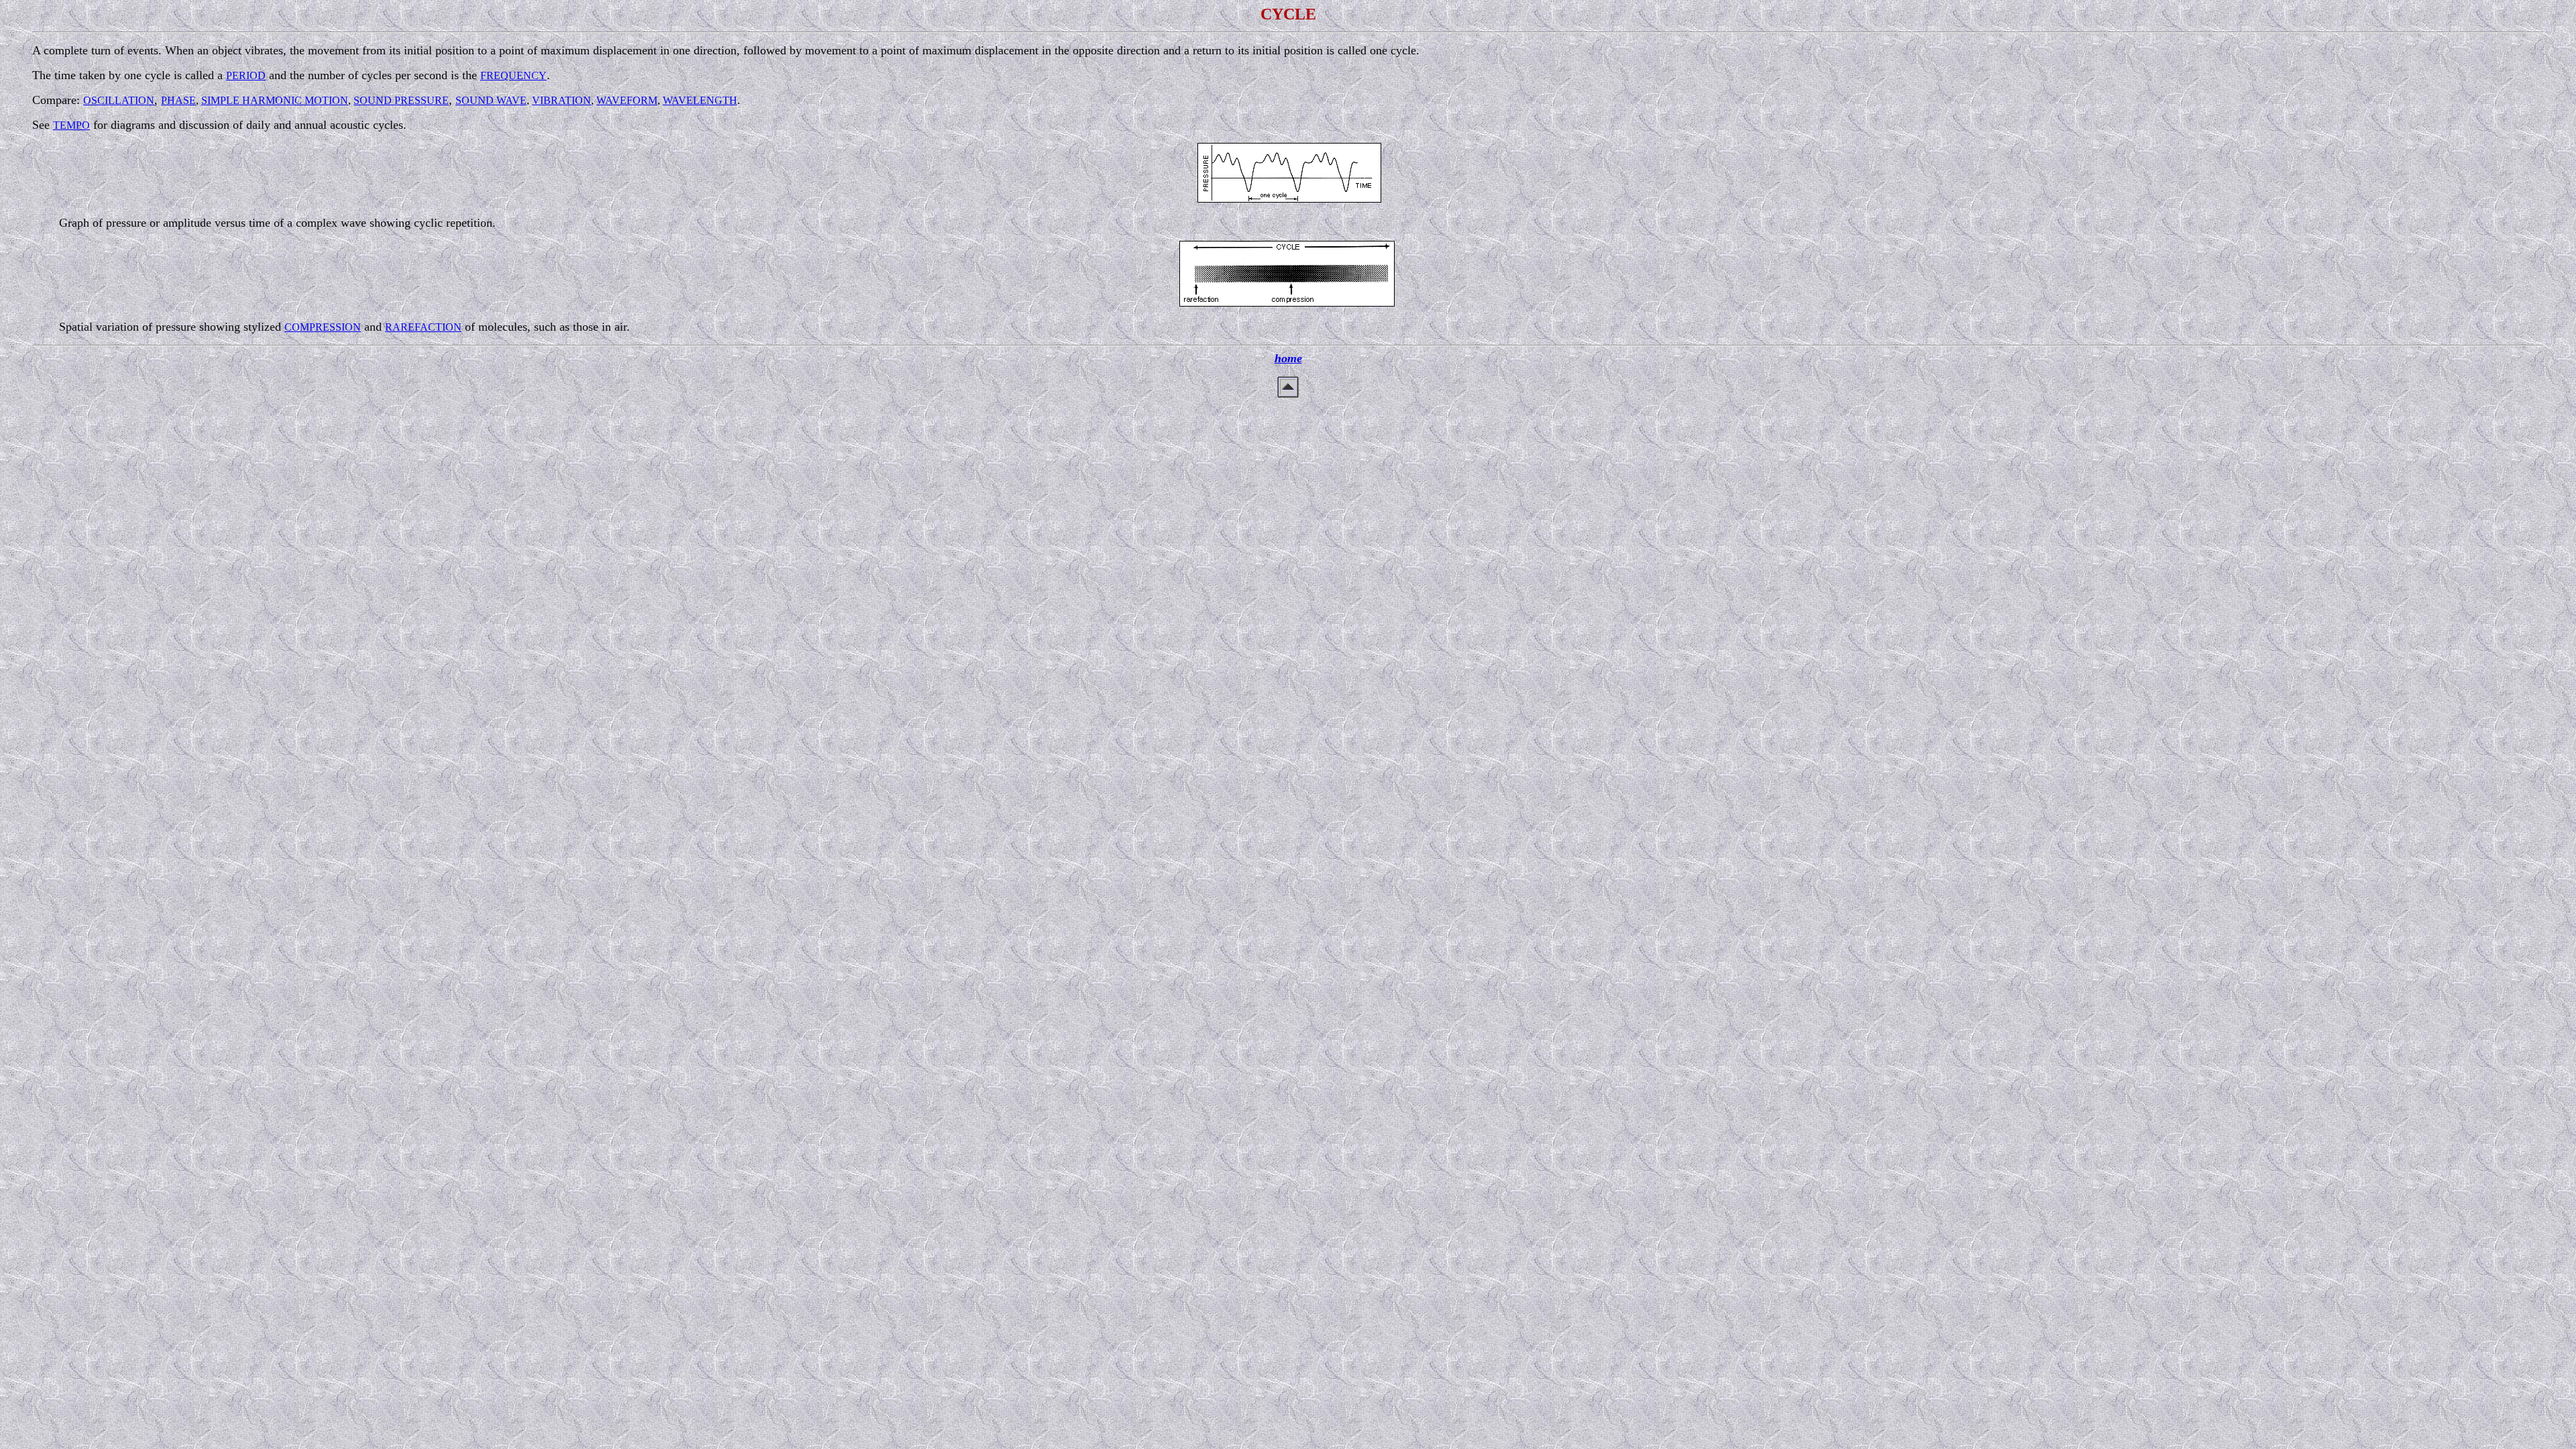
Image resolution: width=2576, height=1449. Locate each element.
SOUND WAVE (491, 100)
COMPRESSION (323, 327)
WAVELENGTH (700, 100)
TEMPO (71, 125)
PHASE (178, 100)
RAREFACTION (423, 327)
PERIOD (246, 75)
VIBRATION (561, 100)
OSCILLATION (119, 100)
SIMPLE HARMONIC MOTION (275, 100)
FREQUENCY (514, 75)
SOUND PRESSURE (401, 100)
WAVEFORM (627, 100)
